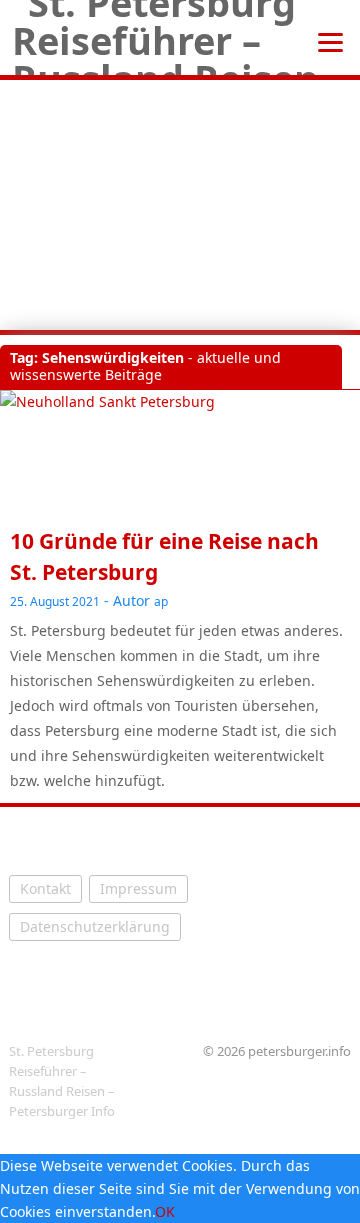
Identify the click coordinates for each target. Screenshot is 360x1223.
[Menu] (330, 40)
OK (165, 1211)
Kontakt (45, 888)
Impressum (138, 888)
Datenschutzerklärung (95, 926)
